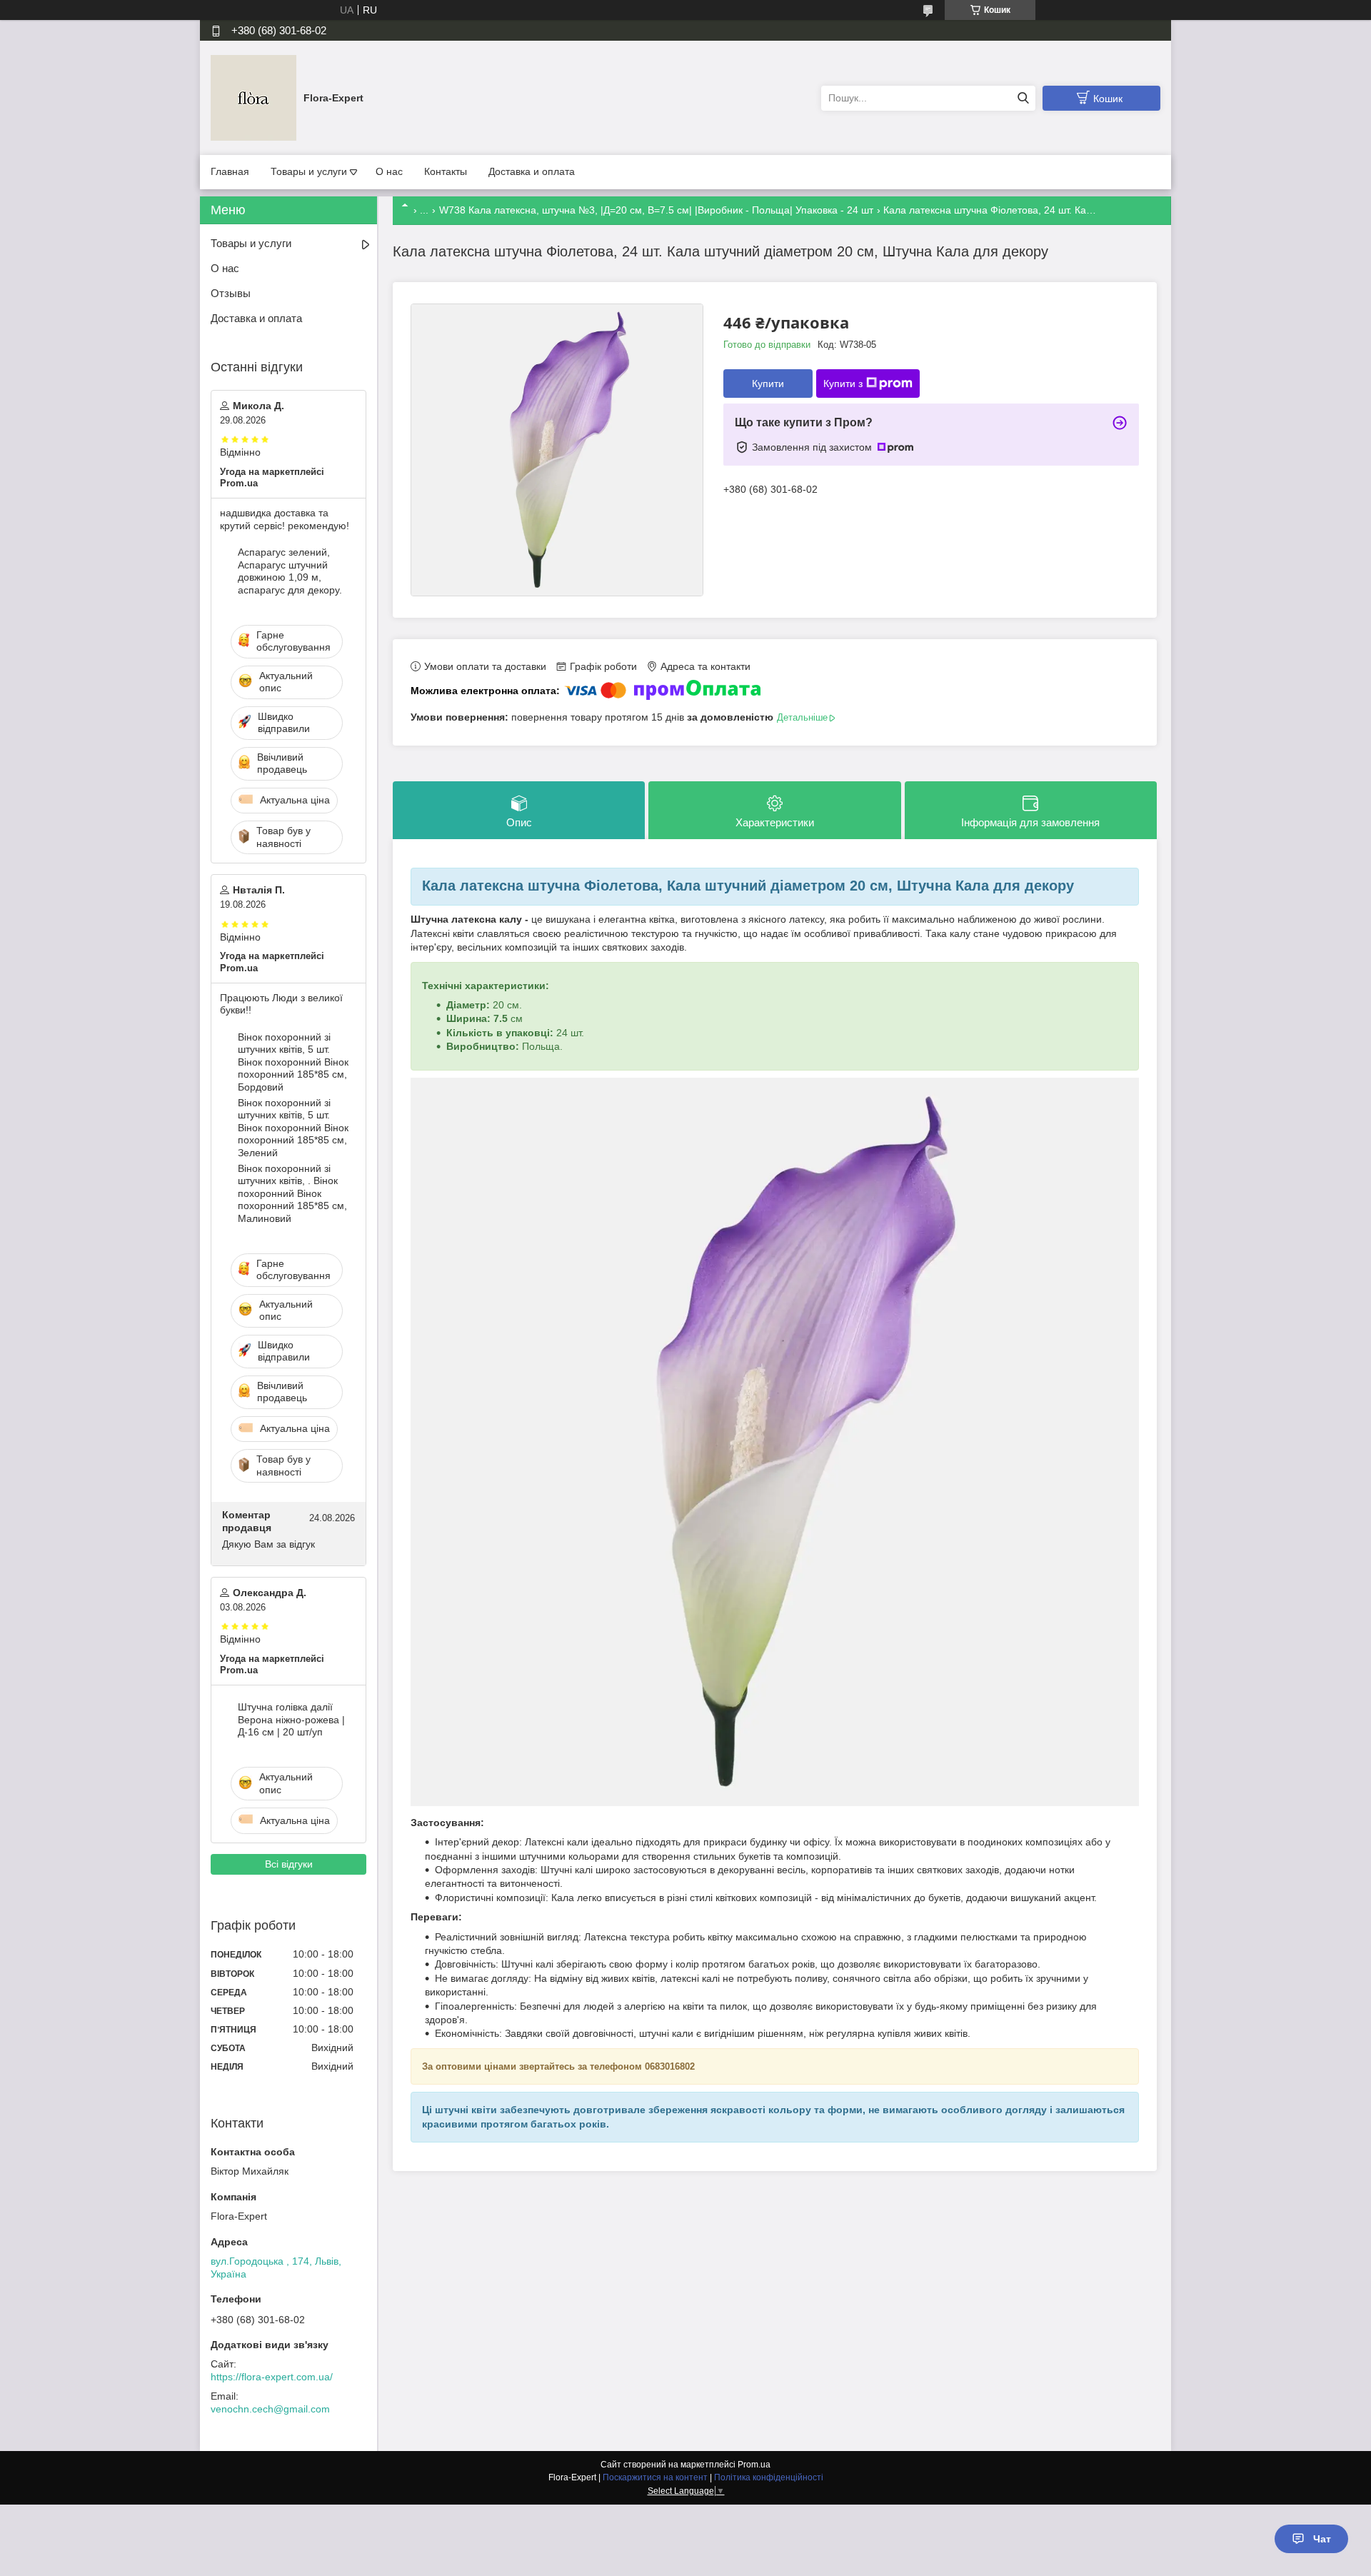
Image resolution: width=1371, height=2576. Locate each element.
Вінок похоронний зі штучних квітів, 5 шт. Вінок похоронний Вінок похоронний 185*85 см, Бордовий (293, 1062)
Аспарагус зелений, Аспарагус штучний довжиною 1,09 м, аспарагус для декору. (290, 571)
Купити (768, 384)
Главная (230, 171)
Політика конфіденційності (769, 2477)
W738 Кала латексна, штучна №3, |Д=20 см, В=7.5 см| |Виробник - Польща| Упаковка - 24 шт (656, 210)
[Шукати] (1023, 98)
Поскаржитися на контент (655, 2477)
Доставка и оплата (532, 171)
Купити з (843, 384)
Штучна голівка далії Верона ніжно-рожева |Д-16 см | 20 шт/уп (291, 1719)
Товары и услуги (309, 171)
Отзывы (231, 293)
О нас (389, 171)
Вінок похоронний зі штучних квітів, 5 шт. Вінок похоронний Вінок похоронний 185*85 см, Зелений (293, 1128)
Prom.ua (754, 2465)
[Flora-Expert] (253, 97)
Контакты (446, 171)
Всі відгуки (289, 1864)
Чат (1322, 2539)
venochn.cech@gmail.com (270, 2409)
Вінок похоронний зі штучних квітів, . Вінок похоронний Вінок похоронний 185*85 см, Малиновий (292, 1193)
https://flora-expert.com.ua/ (272, 2377)
